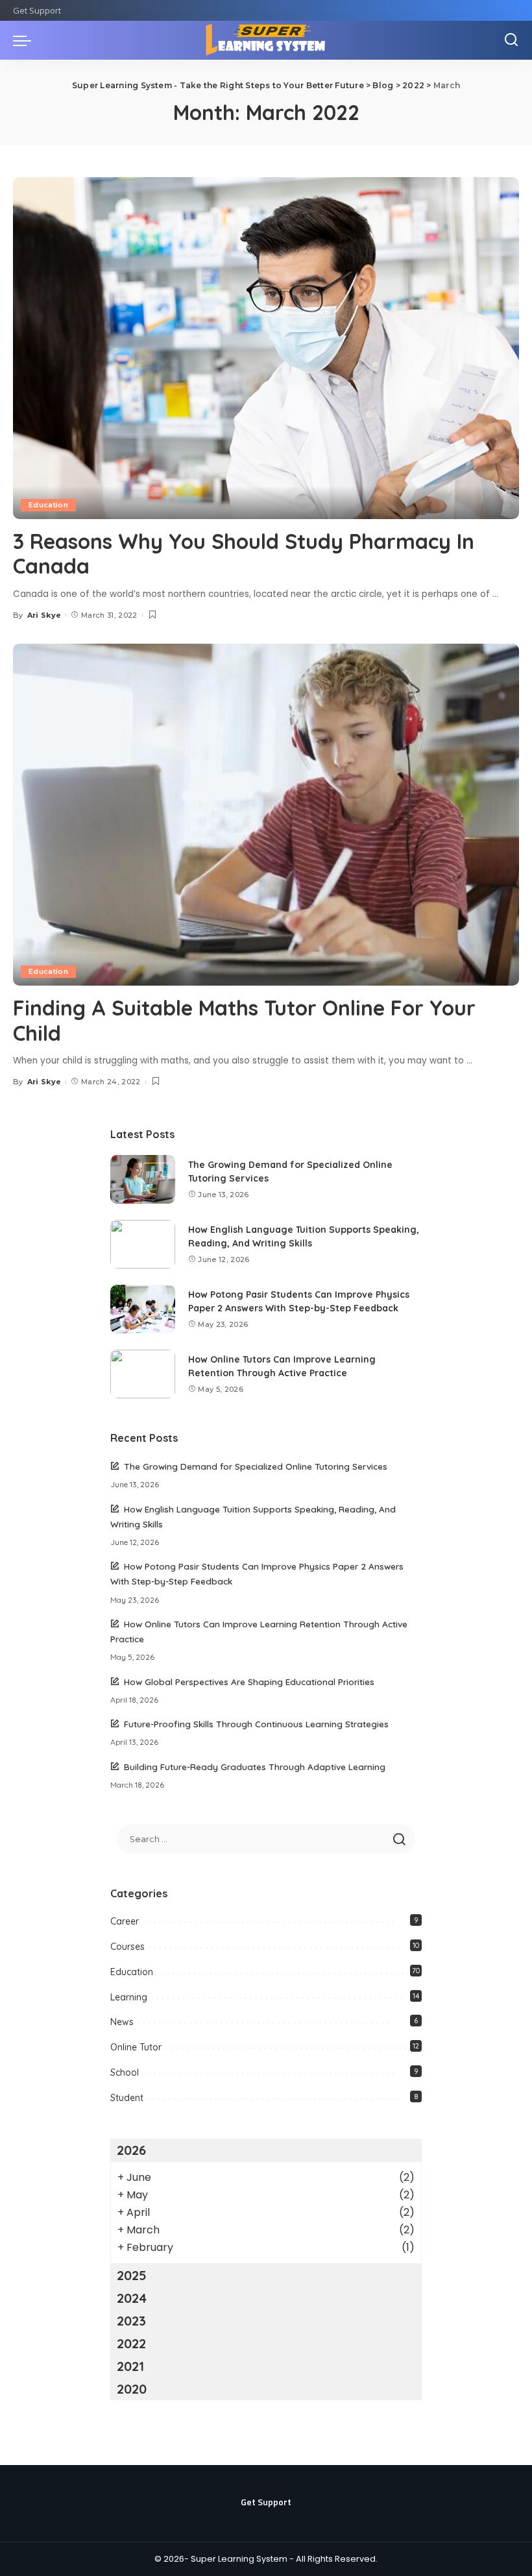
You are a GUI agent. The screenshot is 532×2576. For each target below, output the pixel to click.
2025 (132, 2275)
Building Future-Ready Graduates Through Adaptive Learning (255, 1767)
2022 (131, 2343)
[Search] (511, 40)
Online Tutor (136, 2047)
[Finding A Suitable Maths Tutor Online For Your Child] (266, 815)
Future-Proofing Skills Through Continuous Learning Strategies (256, 1724)
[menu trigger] (25, 40)
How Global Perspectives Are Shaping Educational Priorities (249, 1682)
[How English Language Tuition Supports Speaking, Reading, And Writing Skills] (143, 1244)
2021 (130, 2366)
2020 (132, 2389)
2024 (132, 2298)
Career (125, 1921)
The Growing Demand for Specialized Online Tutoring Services (256, 1466)
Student (127, 2098)
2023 (131, 2321)
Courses (127, 1947)
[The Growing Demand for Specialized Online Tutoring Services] (143, 1179)
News (122, 2022)
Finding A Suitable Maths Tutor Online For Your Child (244, 1020)
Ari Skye (44, 615)
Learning (129, 1997)
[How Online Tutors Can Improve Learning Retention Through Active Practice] (143, 1374)
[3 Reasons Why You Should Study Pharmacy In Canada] (266, 348)
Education (48, 505)
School (125, 2072)
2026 (131, 2150)
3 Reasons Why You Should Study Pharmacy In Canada (244, 553)
